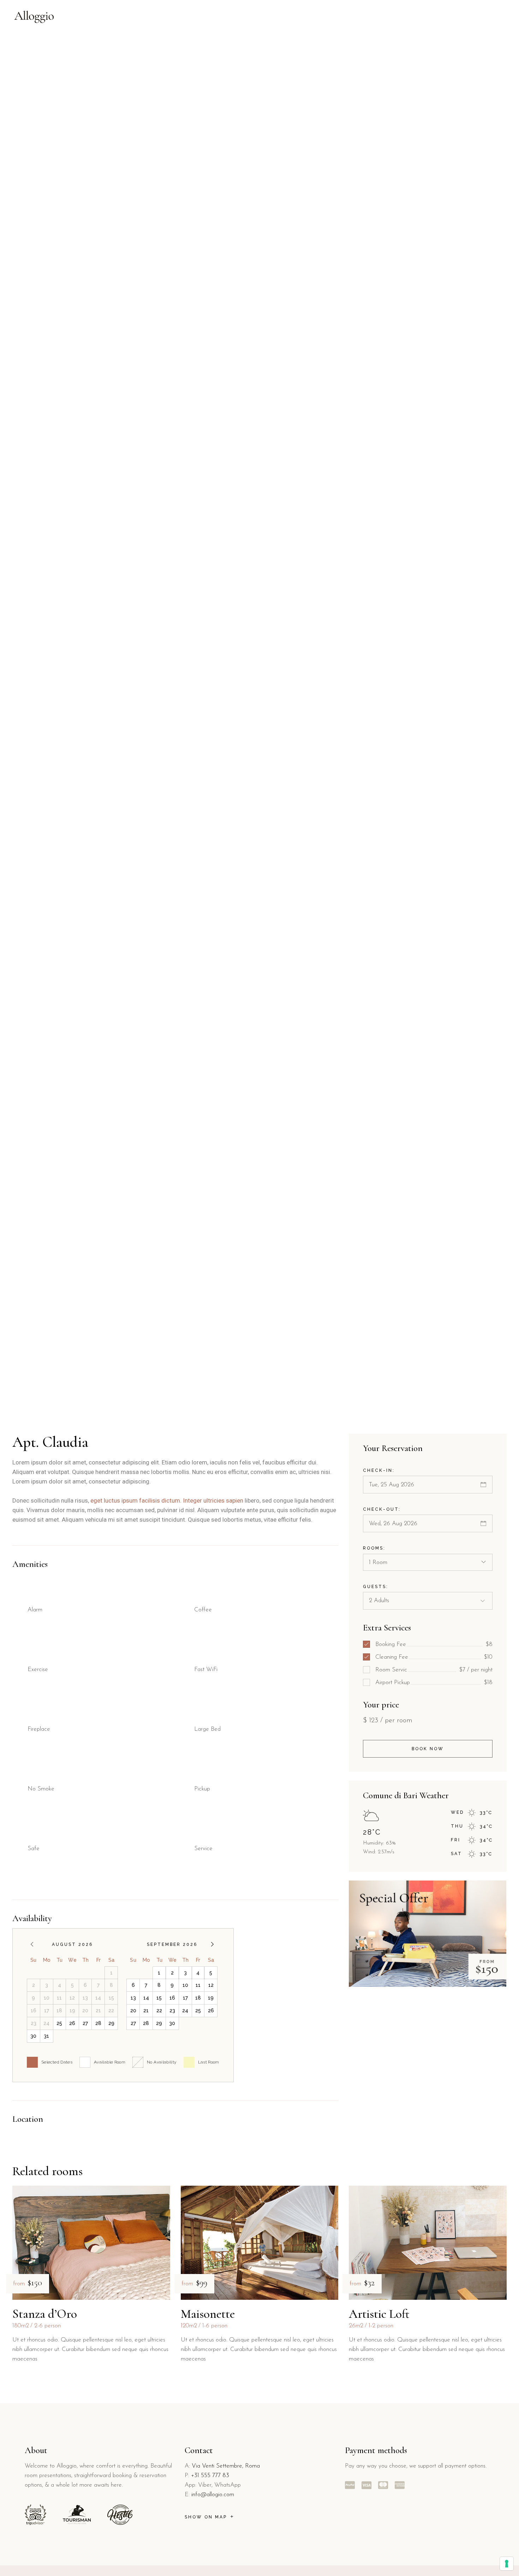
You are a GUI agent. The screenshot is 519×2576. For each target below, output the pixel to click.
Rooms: (374, 1548)
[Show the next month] (212, 1944)
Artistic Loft (379, 2314)
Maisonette (208, 2314)
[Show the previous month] (32, 1944)
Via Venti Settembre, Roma (226, 2466)
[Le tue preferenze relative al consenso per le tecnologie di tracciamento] (507, 2564)
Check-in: (379, 1470)
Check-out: (382, 1509)
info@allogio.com (213, 2495)
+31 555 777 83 (210, 2476)
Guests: (376, 1587)
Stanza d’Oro (45, 2314)
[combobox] (428, 1562)
